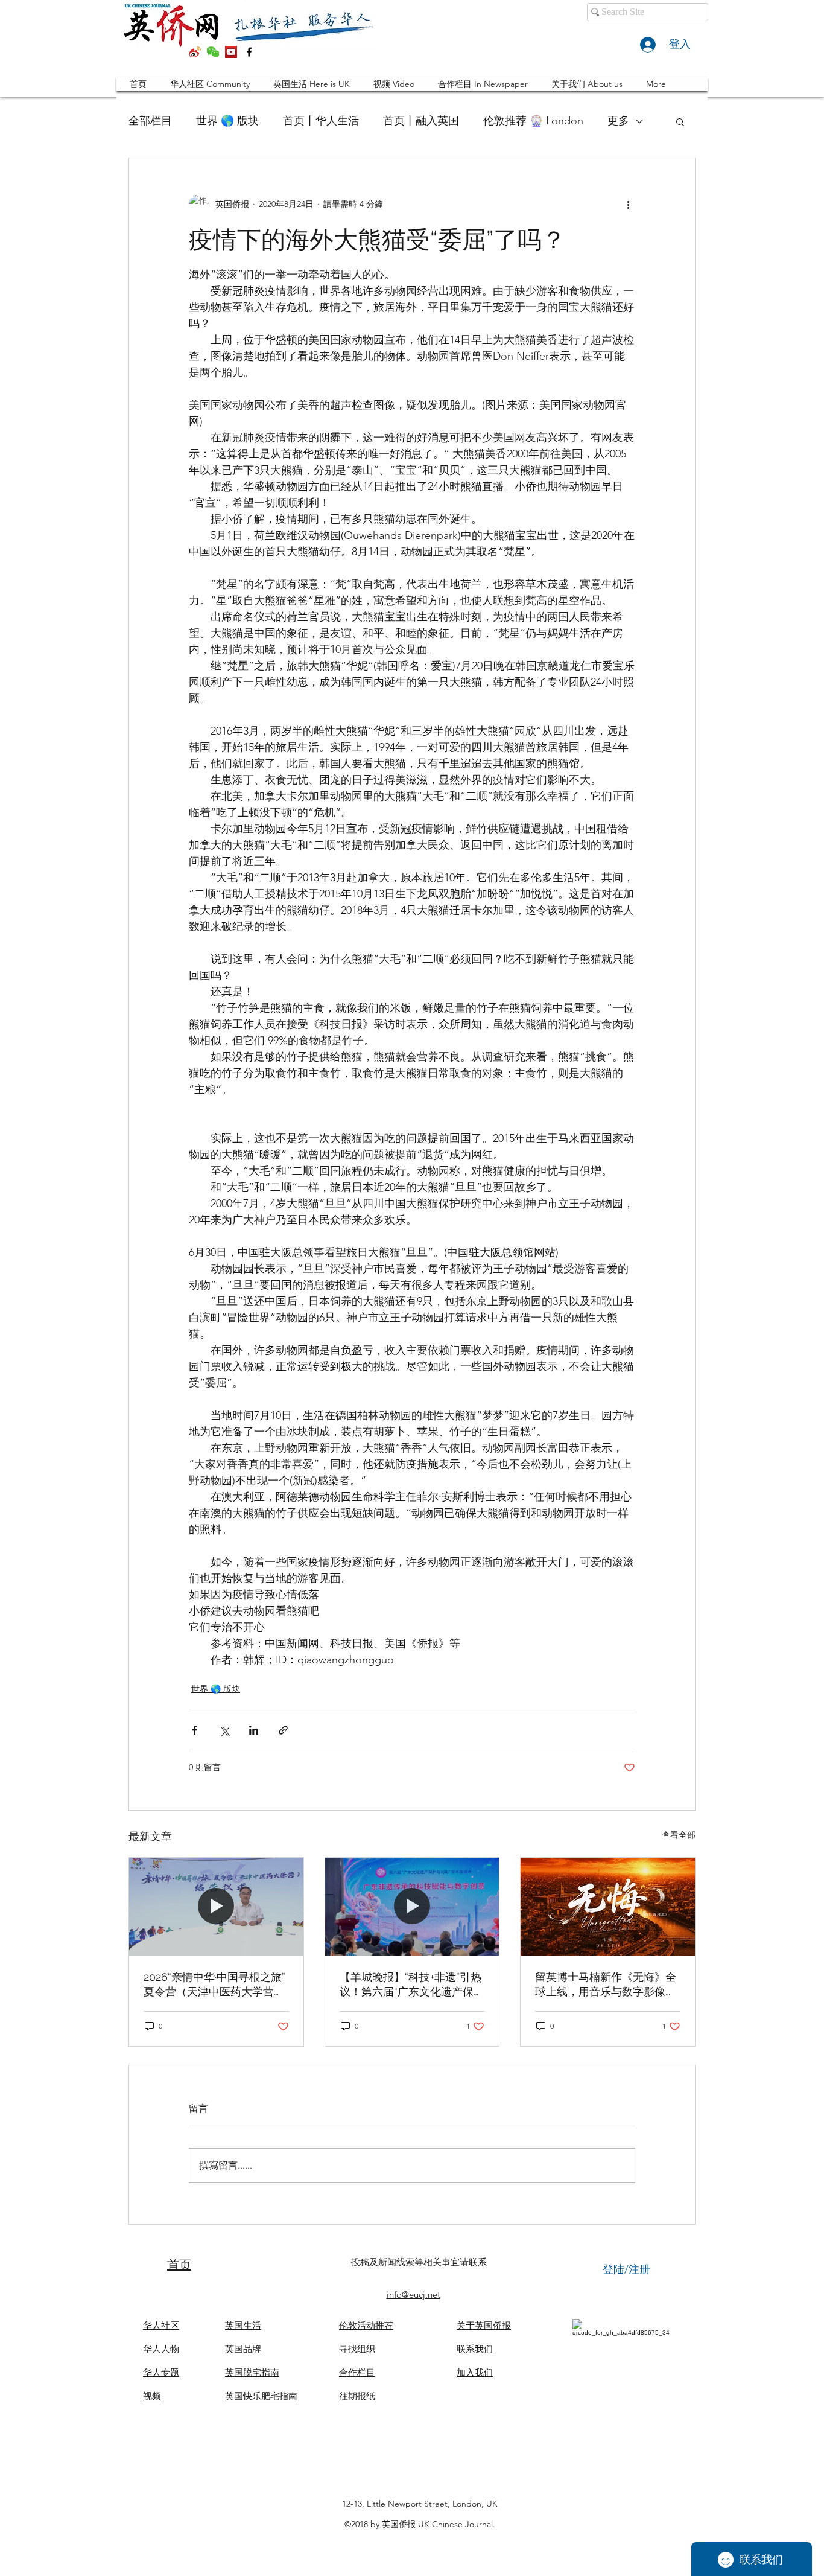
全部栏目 (150, 121)
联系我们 (475, 2349)
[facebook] (249, 52)
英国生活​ (243, 2325)
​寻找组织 (357, 2349)
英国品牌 (243, 2349)
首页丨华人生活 (321, 121)
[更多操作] (628, 204)
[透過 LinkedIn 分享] (254, 1730)
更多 (618, 121)
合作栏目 (357, 2372)
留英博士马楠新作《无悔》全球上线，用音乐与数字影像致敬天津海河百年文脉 (606, 1985)
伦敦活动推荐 (366, 2325)
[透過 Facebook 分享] (195, 1730)
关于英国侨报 (484, 2325)
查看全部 (679, 1835)
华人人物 (161, 2349)
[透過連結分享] (283, 1730)
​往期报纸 (357, 2396)
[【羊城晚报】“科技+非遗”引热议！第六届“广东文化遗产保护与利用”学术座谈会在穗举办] (412, 1907)
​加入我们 (475, 2372)
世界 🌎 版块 (227, 121)
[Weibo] (195, 52)
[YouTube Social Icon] (231, 52)
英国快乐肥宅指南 (261, 2396)
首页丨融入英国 (421, 121)
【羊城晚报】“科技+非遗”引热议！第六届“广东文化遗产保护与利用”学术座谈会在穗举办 (412, 1985)
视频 (152, 2396)
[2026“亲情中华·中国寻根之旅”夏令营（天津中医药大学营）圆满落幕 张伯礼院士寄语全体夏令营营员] (216, 1907)
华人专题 (161, 2372)
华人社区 (161, 2325)
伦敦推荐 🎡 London (533, 121)
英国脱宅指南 (252, 2372)
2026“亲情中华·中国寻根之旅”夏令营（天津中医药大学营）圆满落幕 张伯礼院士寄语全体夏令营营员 (216, 1985)
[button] (680, 121)
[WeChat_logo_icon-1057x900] (213, 52)
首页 (179, 2265)
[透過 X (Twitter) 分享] (224, 1730)
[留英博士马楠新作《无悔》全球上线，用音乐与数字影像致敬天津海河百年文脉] (608, 1907)
